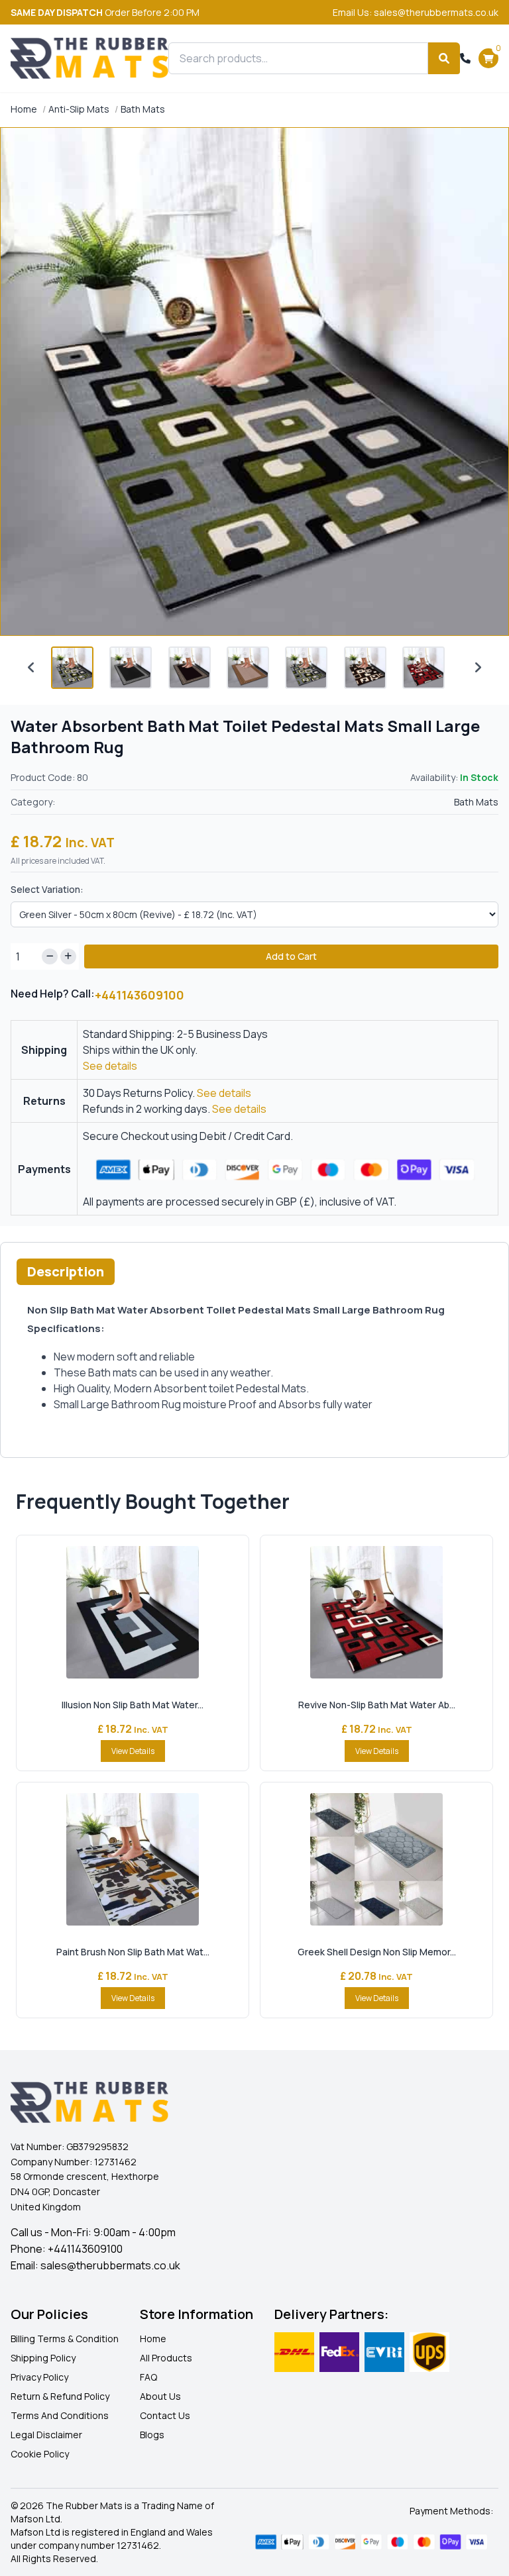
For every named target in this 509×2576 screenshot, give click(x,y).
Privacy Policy (39, 2377)
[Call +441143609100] (465, 58)
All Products (166, 2358)
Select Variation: (47, 889)
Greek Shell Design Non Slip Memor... (377, 1952)
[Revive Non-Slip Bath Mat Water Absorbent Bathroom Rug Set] (376, 1612)
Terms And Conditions (60, 2415)
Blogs (152, 2435)
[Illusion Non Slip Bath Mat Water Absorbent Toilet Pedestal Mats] (133, 1612)
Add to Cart (291, 956)
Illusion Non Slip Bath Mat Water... (133, 1705)
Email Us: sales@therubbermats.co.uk (416, 12)
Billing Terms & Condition (65, 2339)
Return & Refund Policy (60, 2396)
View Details (133, 1751)
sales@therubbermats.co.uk (110, 2265)
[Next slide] (478, 668)
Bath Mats (143, 109)
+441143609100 (140, 995)
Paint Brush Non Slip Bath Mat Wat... (133, 1952)
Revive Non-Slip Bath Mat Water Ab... (377, 1705)
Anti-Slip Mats (79, 109)
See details (110, 1066)
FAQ (148, 2377)
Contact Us (165, 2415)
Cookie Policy (40, 2454)
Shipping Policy (43, 2358)
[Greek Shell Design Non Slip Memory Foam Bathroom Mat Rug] (376, 1859)
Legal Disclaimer (46, 2435)
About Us (160, 2396)
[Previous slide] (31, 668)
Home (24, 109)
